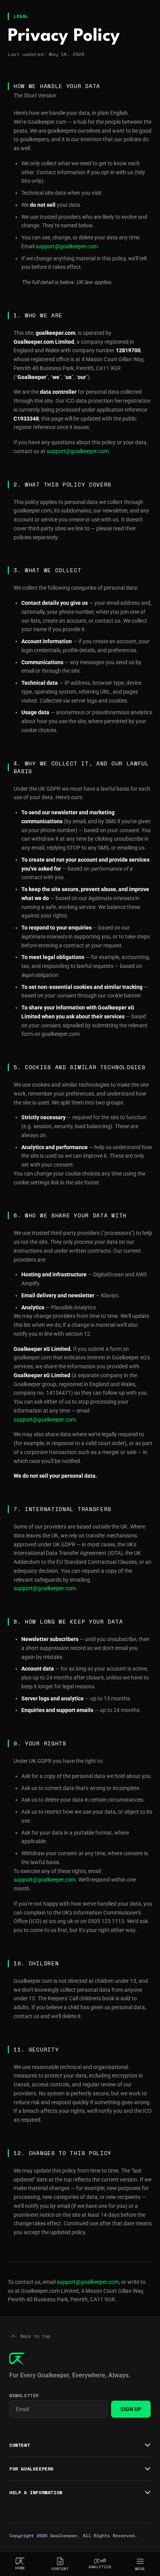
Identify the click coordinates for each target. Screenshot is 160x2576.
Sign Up (131, 2409)
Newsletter (24, 2396)
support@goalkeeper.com (67, 246)
